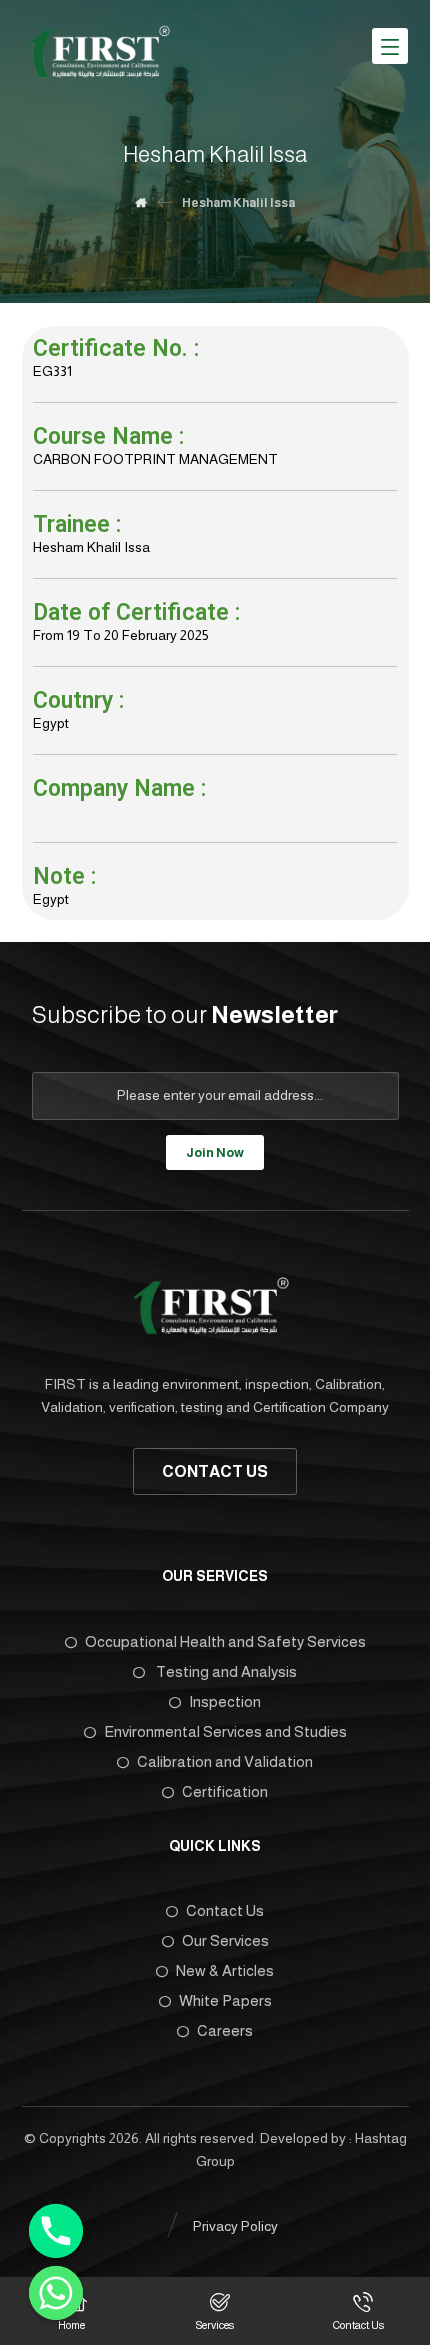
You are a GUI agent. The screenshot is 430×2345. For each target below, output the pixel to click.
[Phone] (56, 2231)
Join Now (215, 1152)
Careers (225, 2030)
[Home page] (140, 203)
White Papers (225, 2000)
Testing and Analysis (225, 1671)
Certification (225, 1791)
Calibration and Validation (225, 1761)
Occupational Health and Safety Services (225, 1641)
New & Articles (225, 1970)
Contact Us (225, 1910)
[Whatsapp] (56, 2293)
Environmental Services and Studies (225, 1731)
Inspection (225, 1701)
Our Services (225, 1940)
